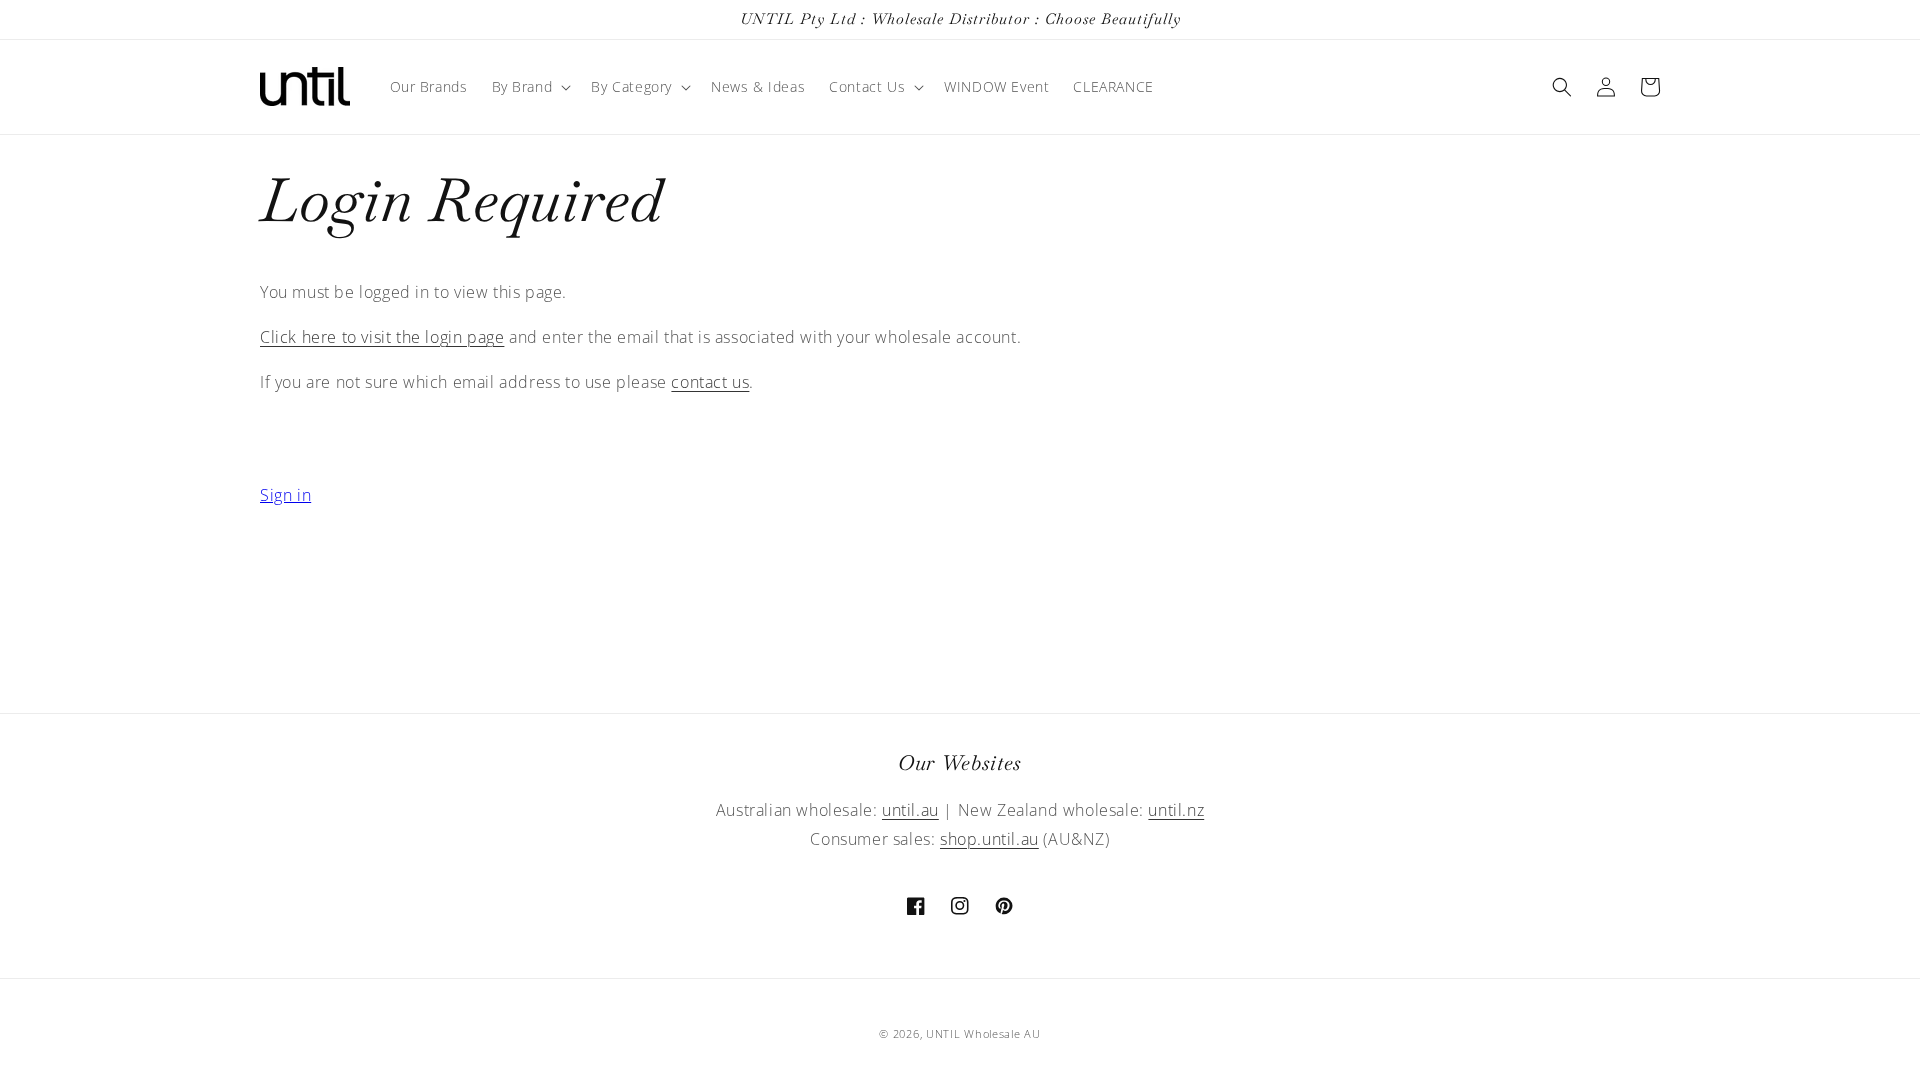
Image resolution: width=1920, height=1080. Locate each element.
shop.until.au (989, 839)
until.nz (1176, 810)
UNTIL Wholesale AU (983, 1033)
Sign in (285, 495)
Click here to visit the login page (382, 337)
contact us (710, 382)
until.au (910, 810)
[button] (530, 87)
